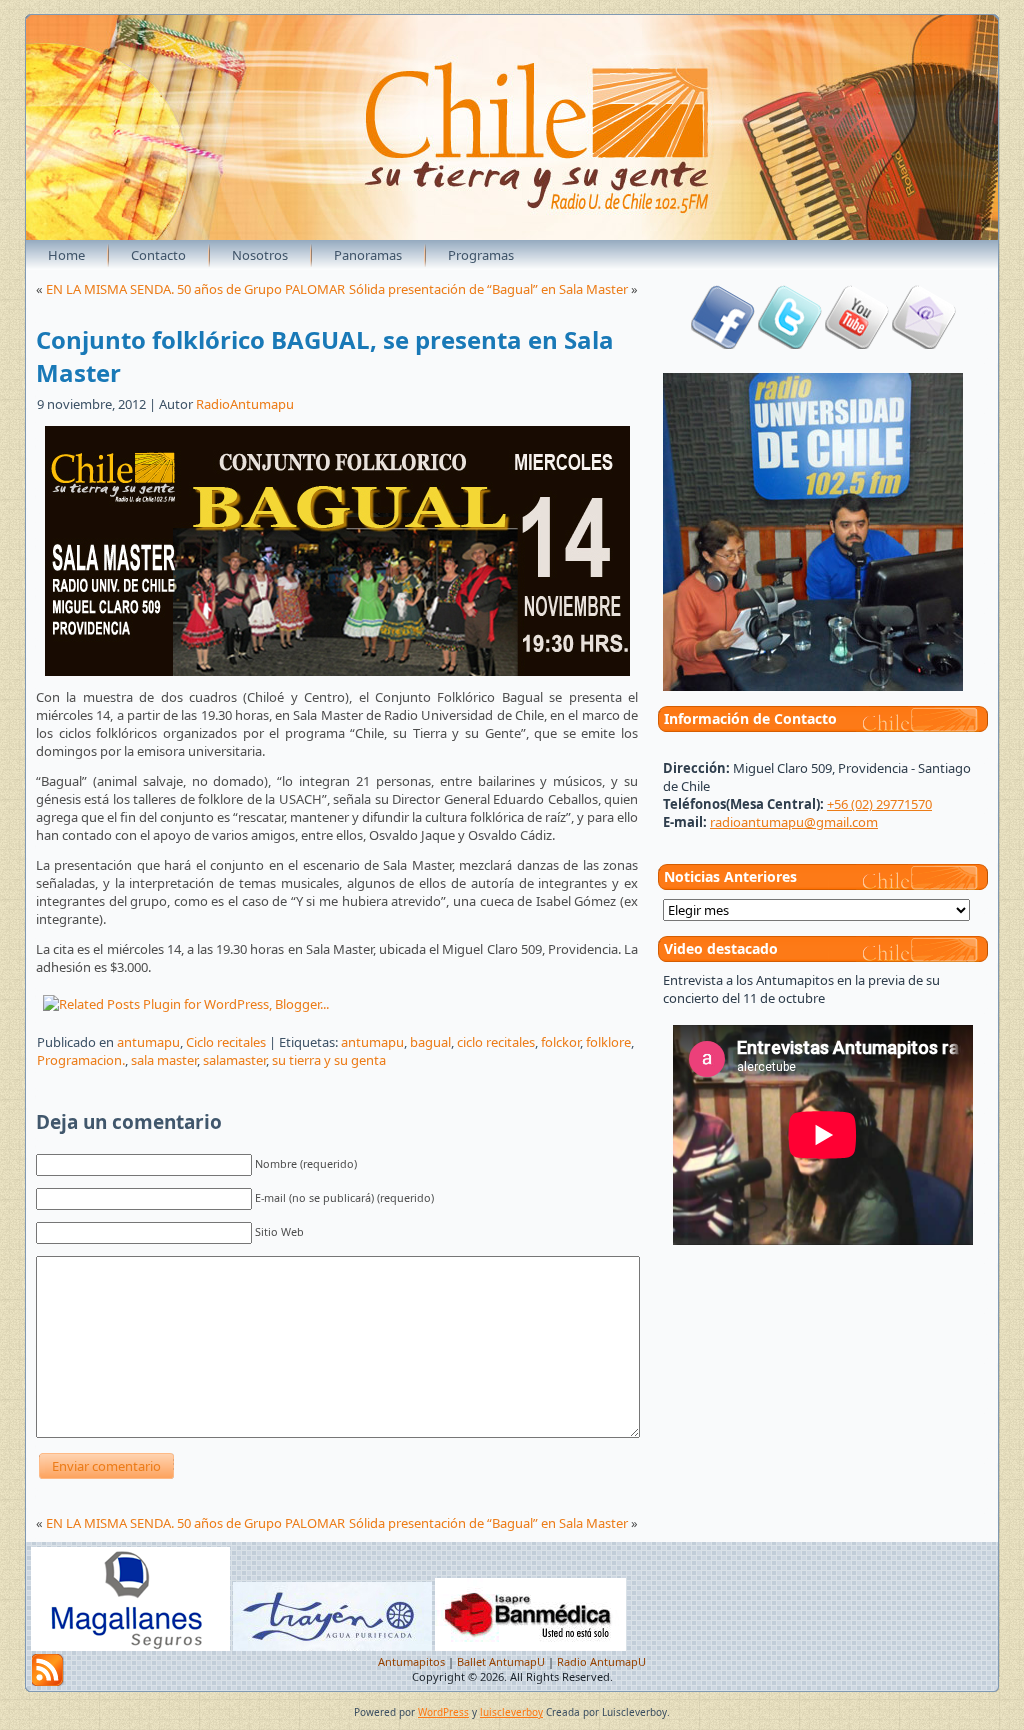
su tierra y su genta (329, 1060)
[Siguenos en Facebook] (723, 344)
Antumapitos (411, 1661)
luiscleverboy (511, 1712)
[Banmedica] (530, 1646)
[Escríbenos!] (924, 344)
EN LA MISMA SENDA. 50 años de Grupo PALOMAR (195, 289)
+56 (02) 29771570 (879, 804)
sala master (164, 1060)
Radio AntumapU (601, 1661)
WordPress (443, 1712)
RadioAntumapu (245, 404)
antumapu (148, 1042)
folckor (560, 1042)
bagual (430, 1042)
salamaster (234, 1060)
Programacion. (81, 1060)
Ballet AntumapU (501, 1661)
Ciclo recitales (226, 1042)
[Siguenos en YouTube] (857, 344)
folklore (608, 1042)
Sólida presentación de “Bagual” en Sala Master (488, 289)
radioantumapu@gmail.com (794, 822)
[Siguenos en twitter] (790, 344)
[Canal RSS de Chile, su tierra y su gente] (48, 1670)
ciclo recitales (496, 1042)
